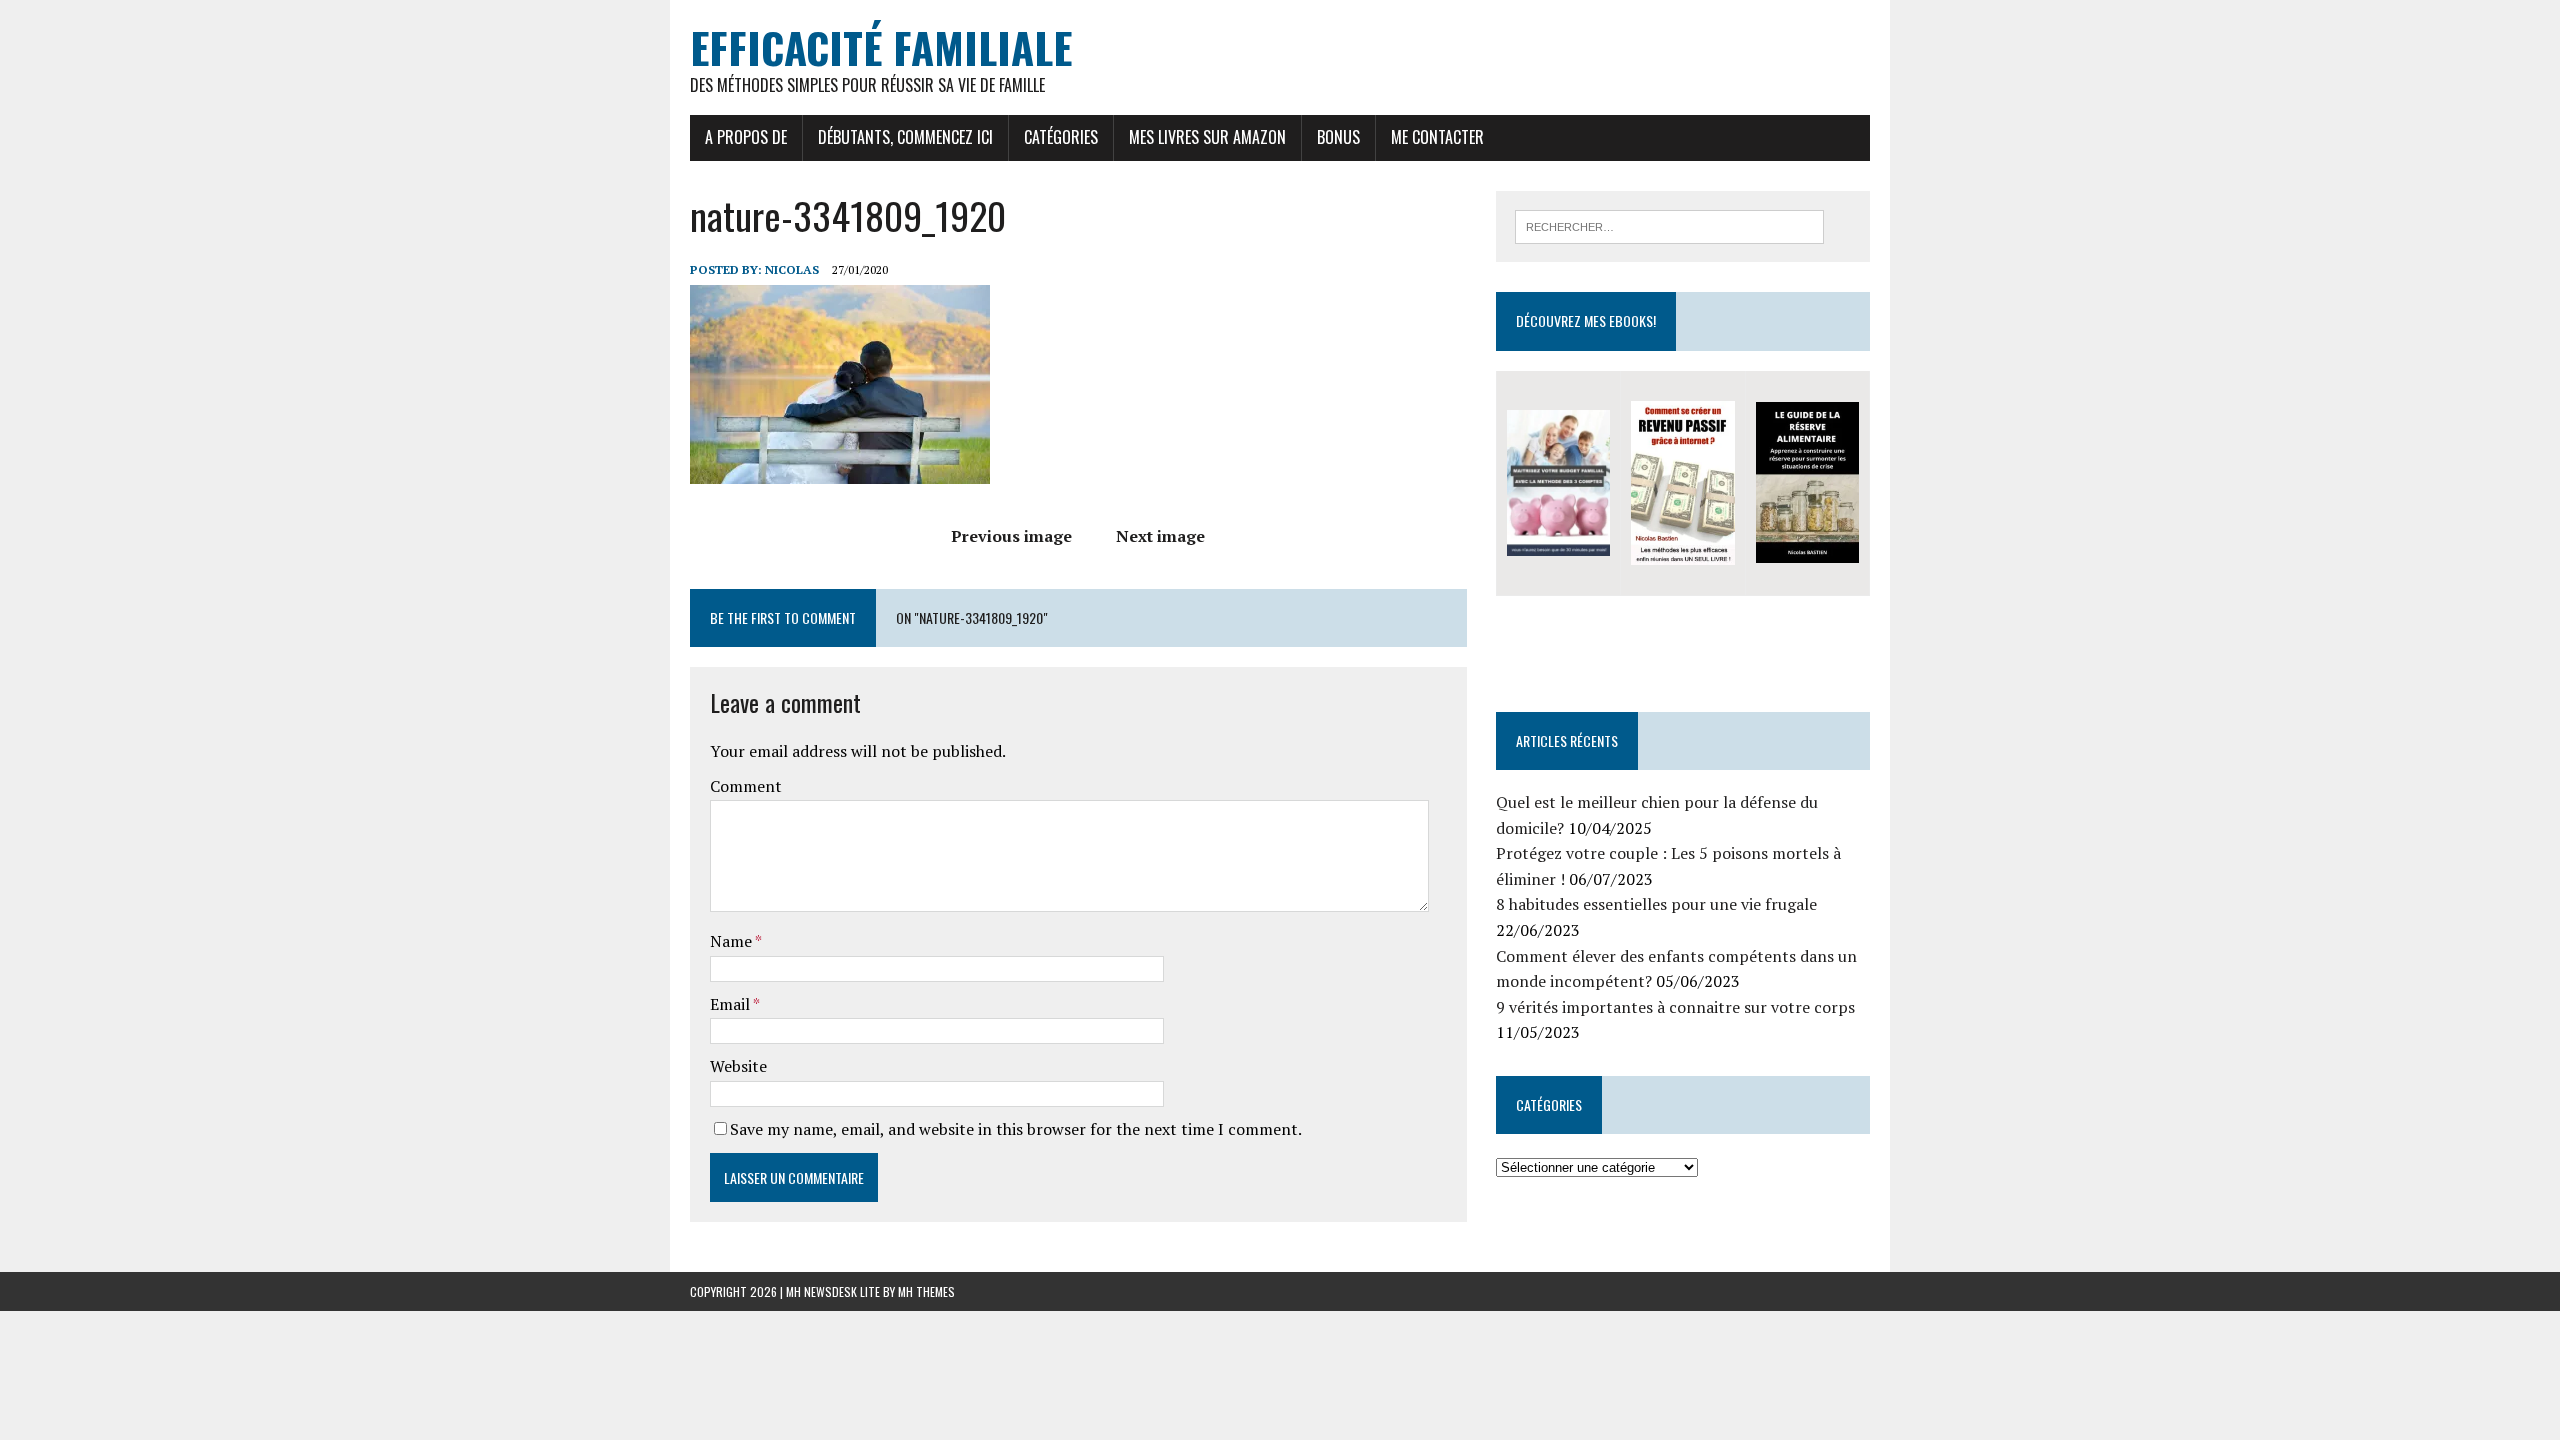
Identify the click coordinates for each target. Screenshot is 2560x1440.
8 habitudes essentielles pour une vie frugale (1656, 904)
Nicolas (792, 269)
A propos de (746, 137)
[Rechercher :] (1669, 225)
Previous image (1011, 536)
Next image (1160, 536)
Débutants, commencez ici (905, 137)
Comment (746, 786)
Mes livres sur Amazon (1207, 137)
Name (732, 941)
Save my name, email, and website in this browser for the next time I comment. (1016, 1129)
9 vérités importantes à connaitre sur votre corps (1675, 1007)
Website (738, 1066)
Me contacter (1437, 137)
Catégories (1061, 137)
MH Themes (926, 1291)
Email (731, 1004)
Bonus (1338, 137)
